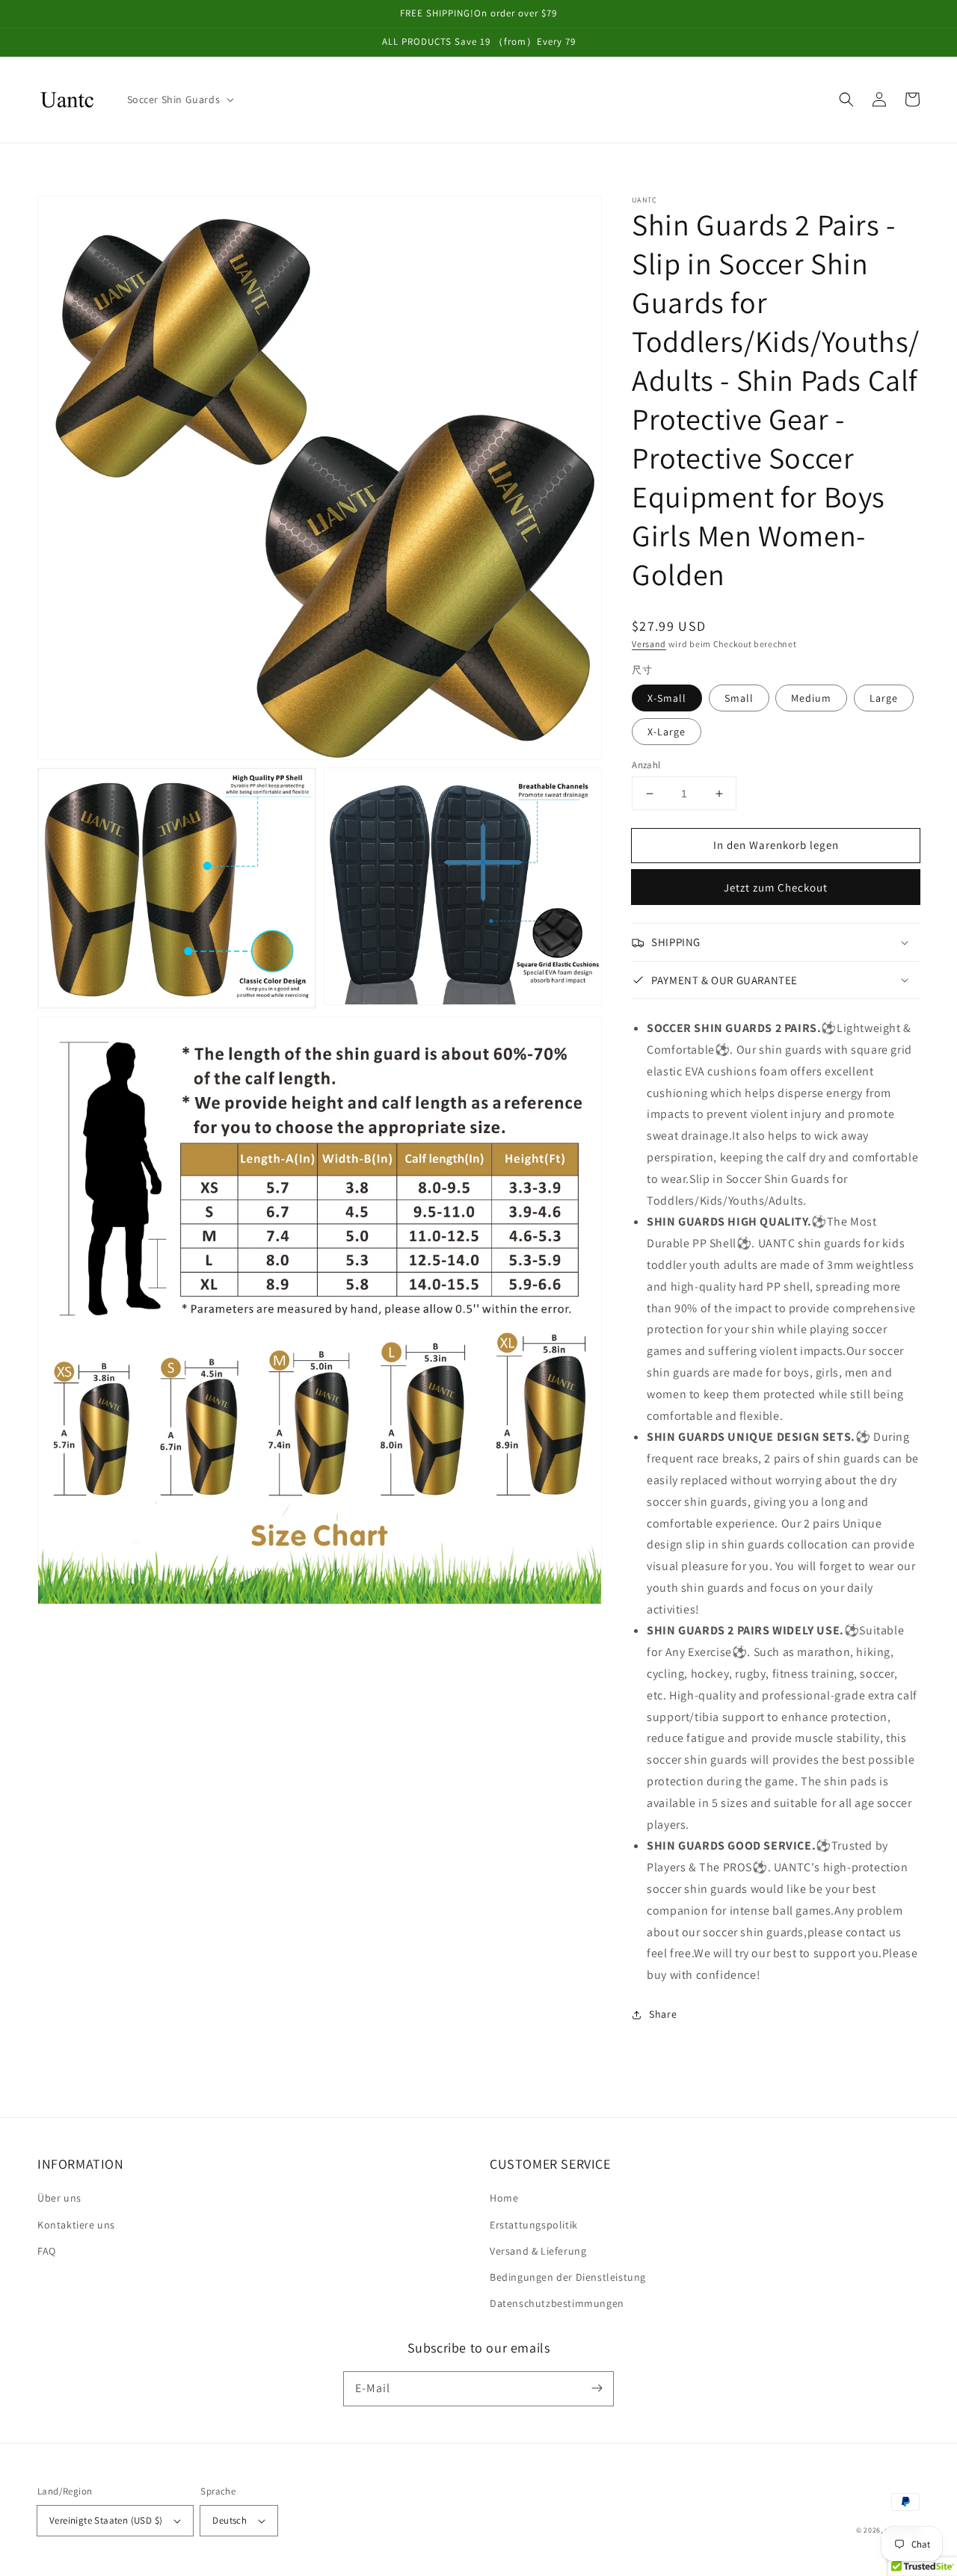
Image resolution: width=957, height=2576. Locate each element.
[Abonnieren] (597, 2388)
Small (739, 698)
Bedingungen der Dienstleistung (568, 2277)
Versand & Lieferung (538, 2251)
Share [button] (663, 2014)
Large (884, 698)
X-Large (667, 732)
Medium (811, 698)
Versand (649, 644)
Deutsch (230, 2520)
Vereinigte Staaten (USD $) (106, 2520)
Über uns (59, 2198)
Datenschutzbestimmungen (557, 2303)
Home (504, 2198)
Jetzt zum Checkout (776, 887)
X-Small (667, 698)
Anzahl (646, 765)
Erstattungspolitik (534, 2225)
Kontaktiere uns (76, 2225)
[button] (846, 99)
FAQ (47, 2251)
